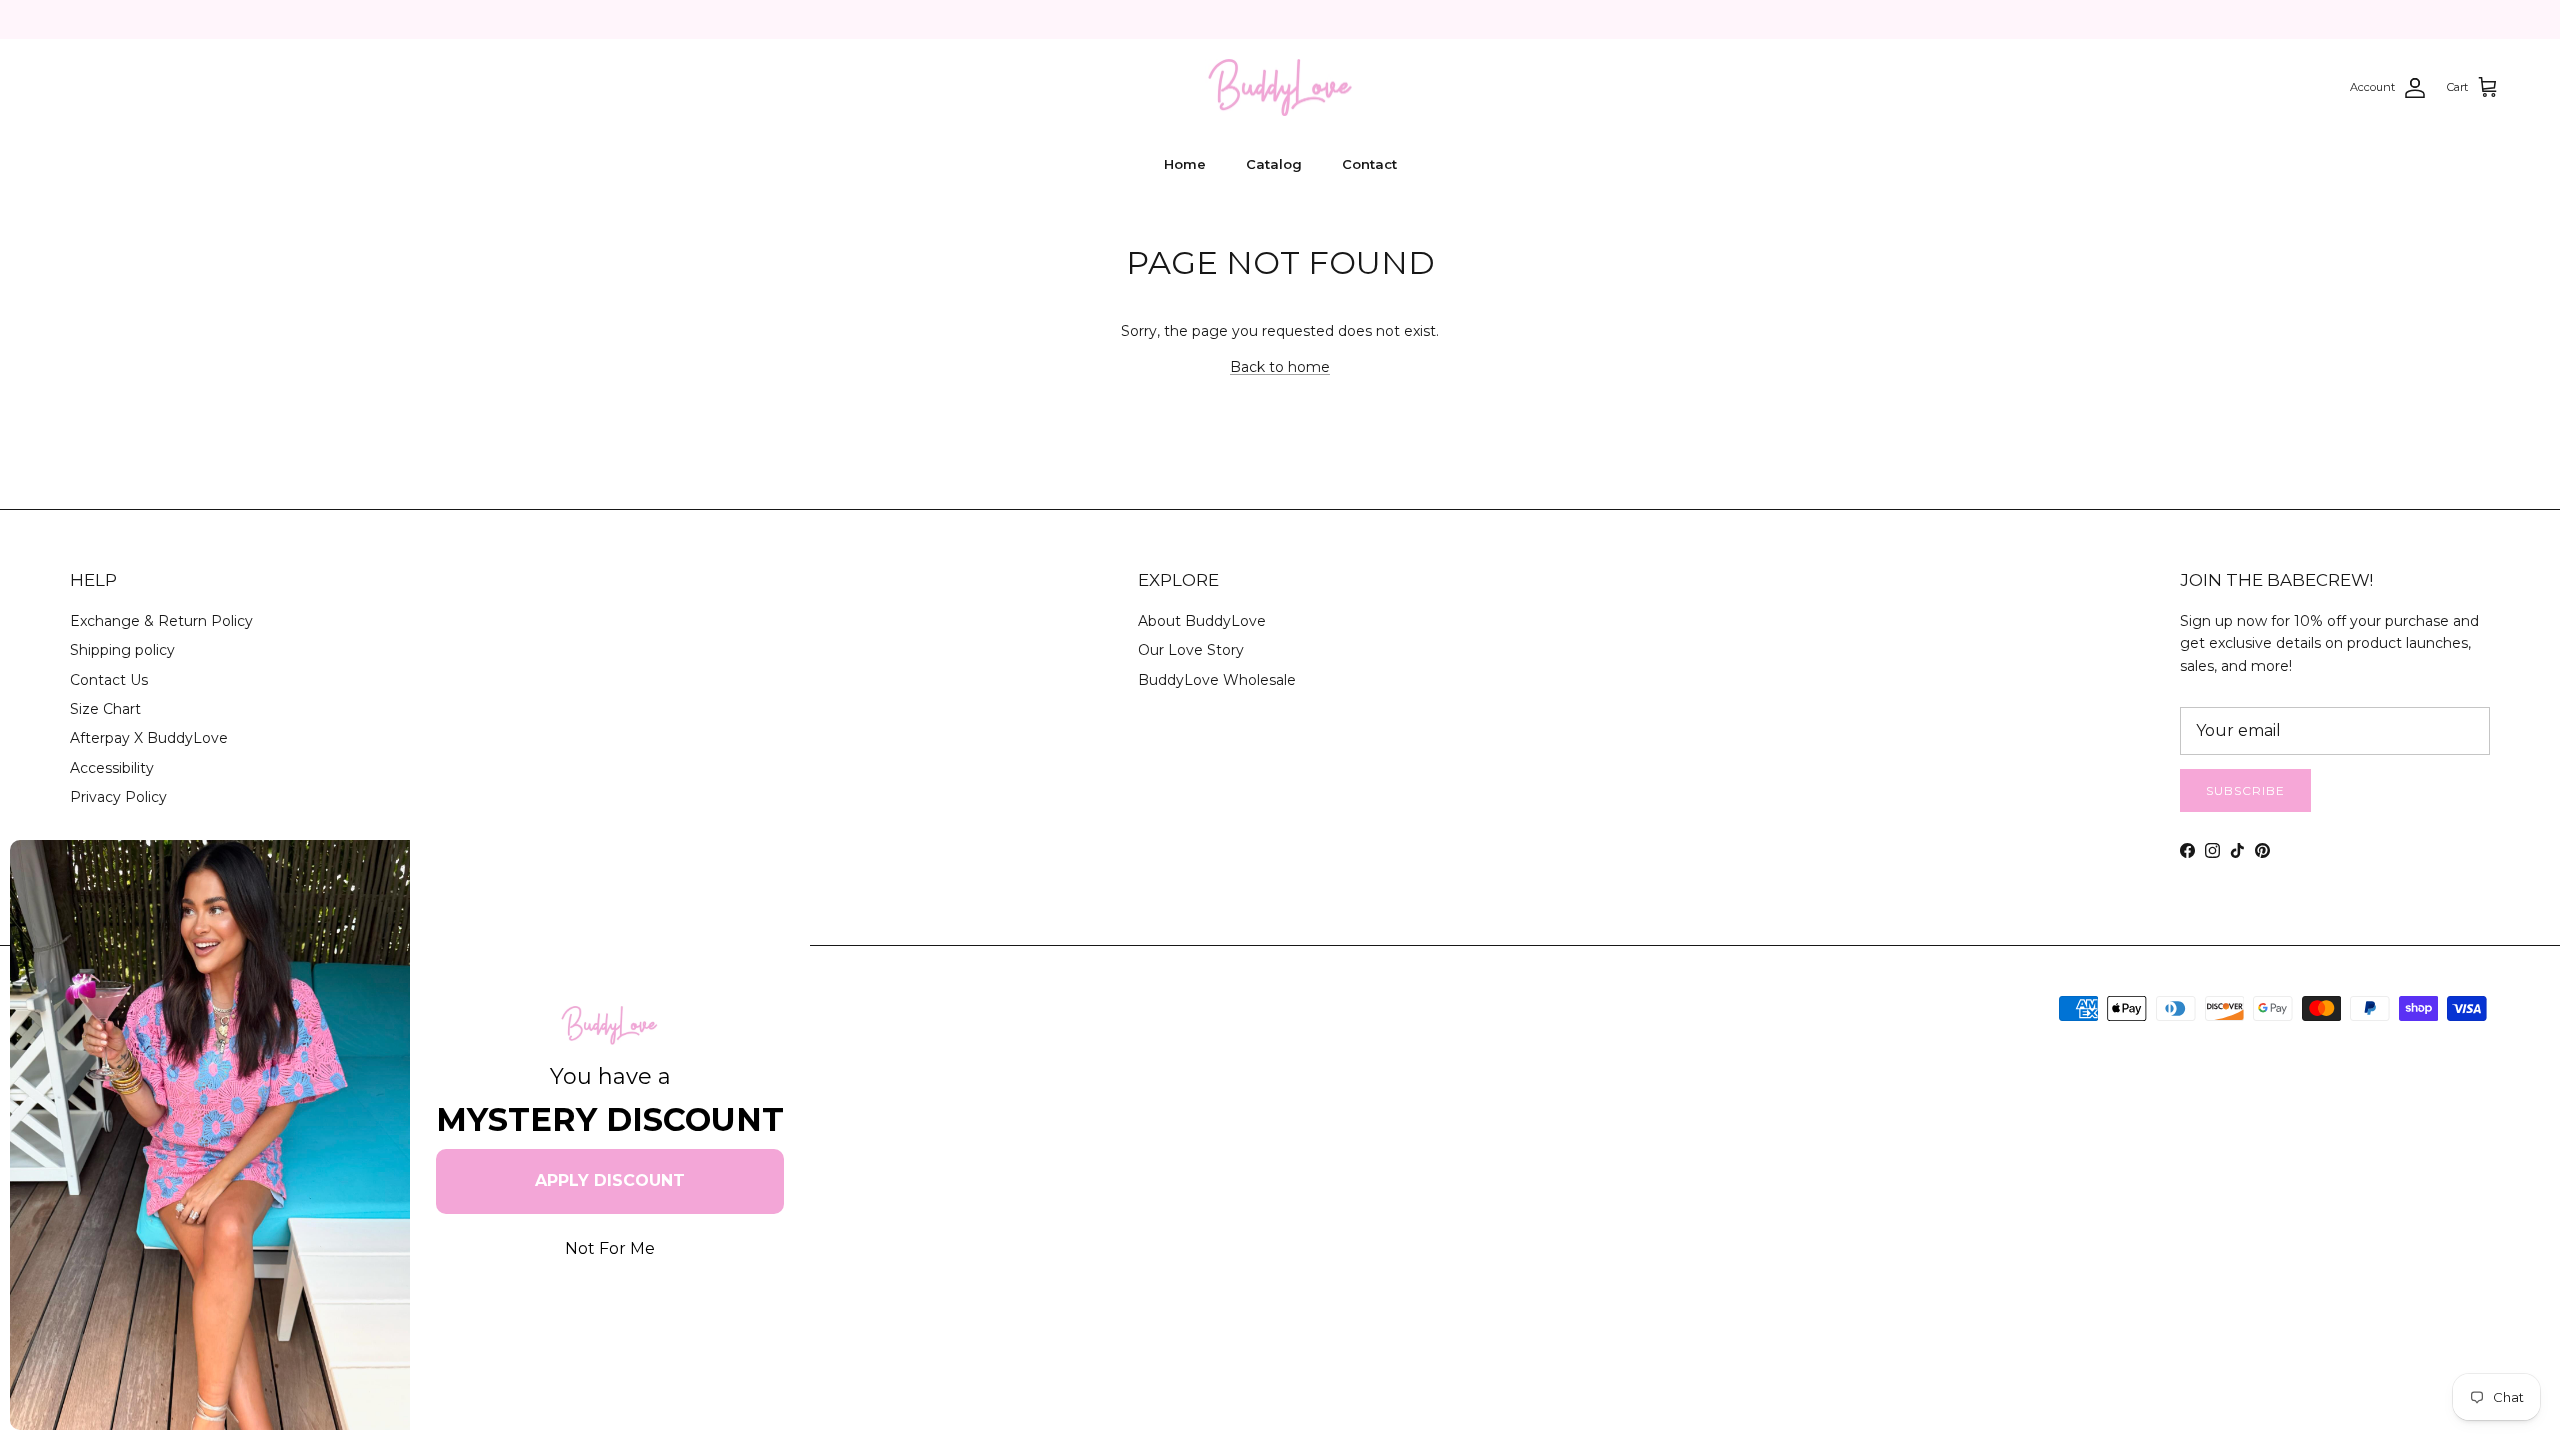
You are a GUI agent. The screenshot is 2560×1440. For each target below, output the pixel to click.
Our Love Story (1191, 650)
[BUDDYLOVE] (1280, 88)
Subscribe (2245, 790)
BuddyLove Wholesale (1217, 680)
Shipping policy (122, 650)
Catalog (1274, 164)
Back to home (1280, 367)
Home (1185, 164)
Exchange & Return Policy (161, 621)
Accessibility (112, 768)
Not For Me (610, 1248)
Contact (1369, 164)
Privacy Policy (118, 797)
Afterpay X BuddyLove (149, 738)
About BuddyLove (1202, 621)
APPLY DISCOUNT (610, 1180)
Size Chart (105, 709)
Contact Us (109, 680)
